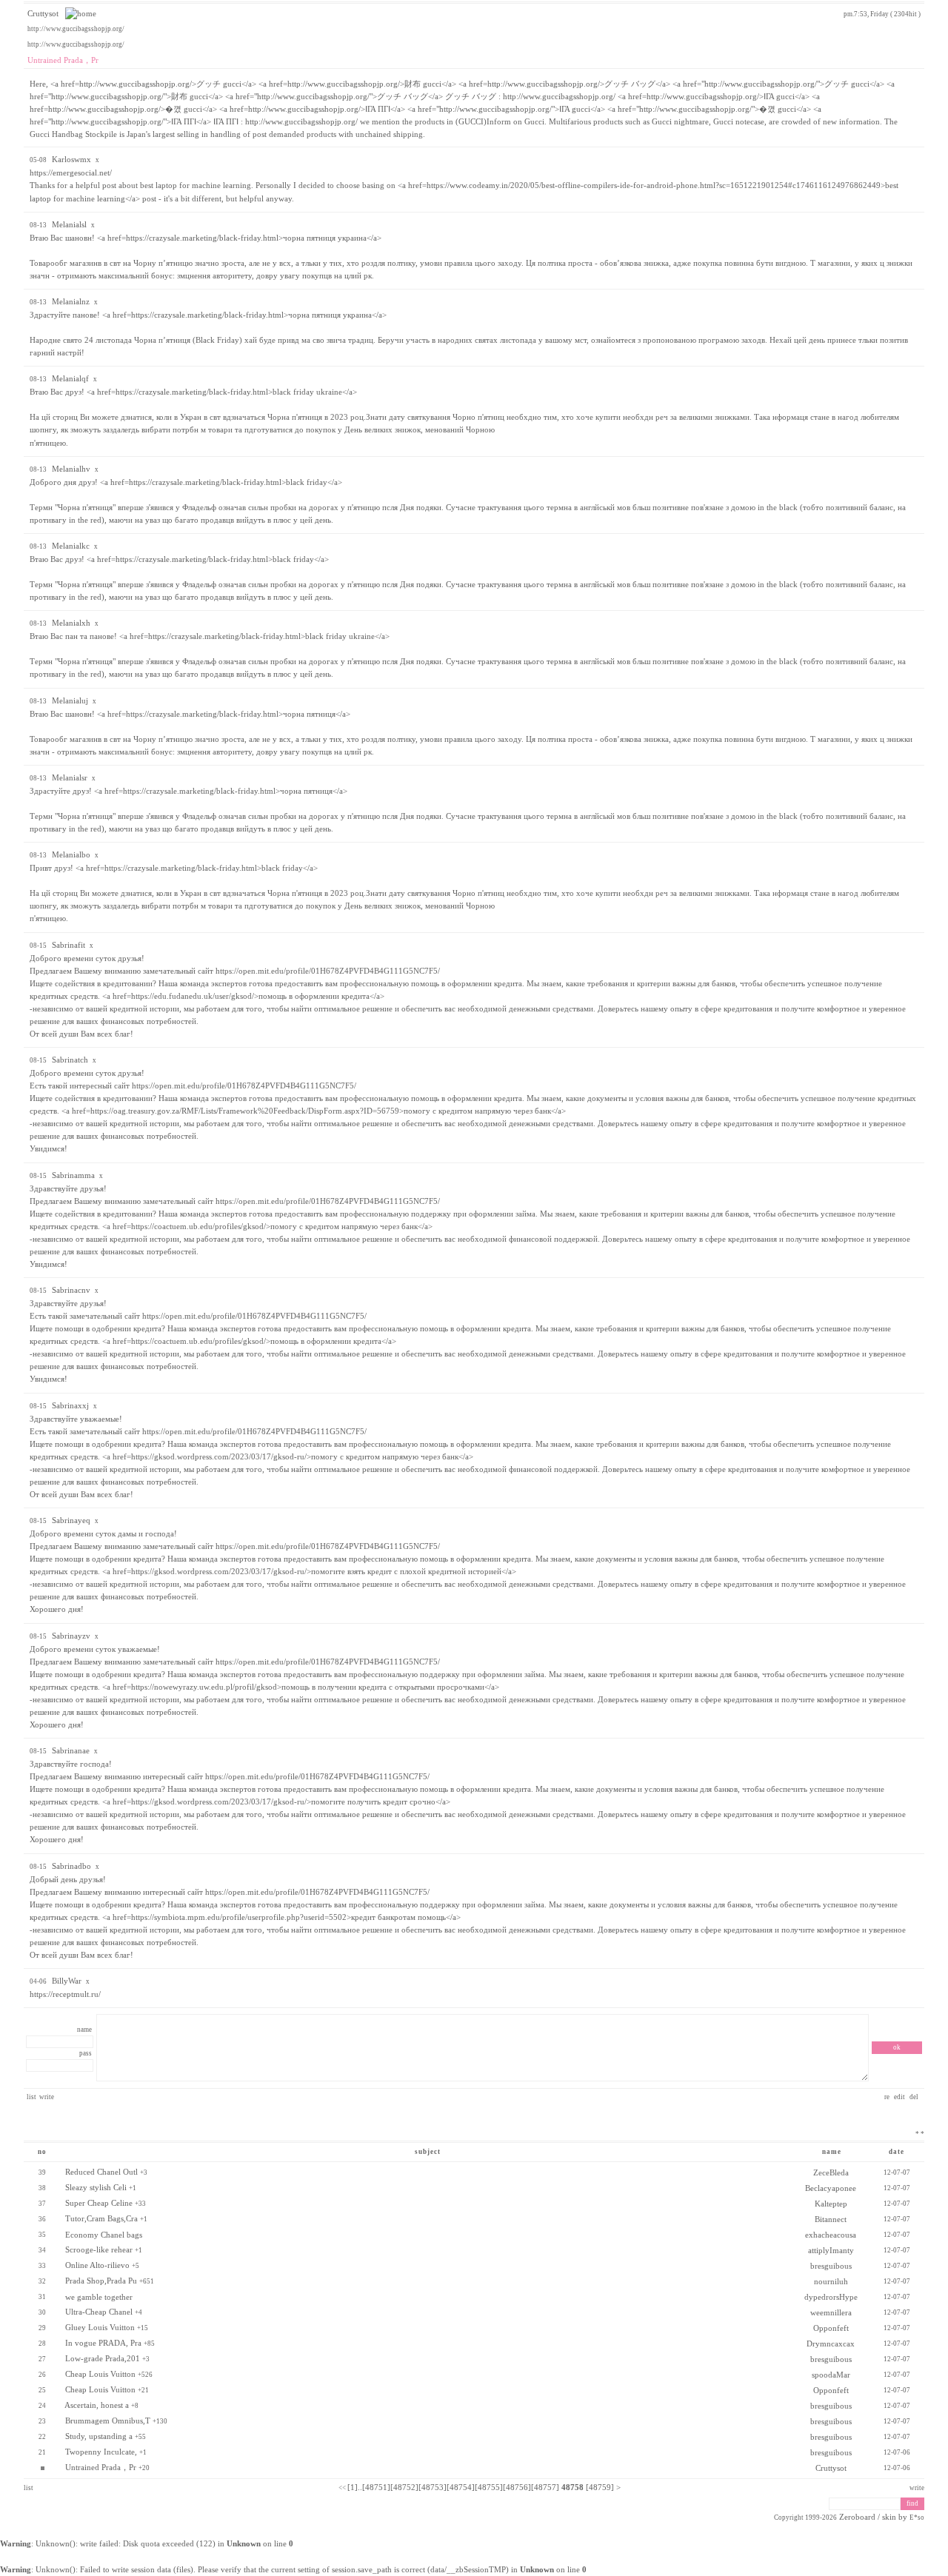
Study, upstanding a (99, 2436)
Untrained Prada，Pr (101, 2468)
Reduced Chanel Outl (101, 2172)
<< (342, 2488)
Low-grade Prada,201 (103, 2359)
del (915, 2097)
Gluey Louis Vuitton (100, 2328)
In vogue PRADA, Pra (103, 2343)
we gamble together (99, 2297)
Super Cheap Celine (99, 2203)
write (47, 2097)
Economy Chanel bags (104, 2235)
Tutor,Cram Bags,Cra (101, 2219)
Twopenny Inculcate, (101, 2452)
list (31, 2097)
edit (900, 2097)
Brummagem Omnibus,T (108, 2421)
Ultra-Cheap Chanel (99, 2312)
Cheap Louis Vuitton (100, 2374)
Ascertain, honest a (97, 2405)
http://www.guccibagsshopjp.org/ (76, 29)
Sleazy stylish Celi (96, 2188)
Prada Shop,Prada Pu (101, 2281)
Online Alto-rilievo (97, 2265)
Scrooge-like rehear (99, 2250)
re (888, 2097)
